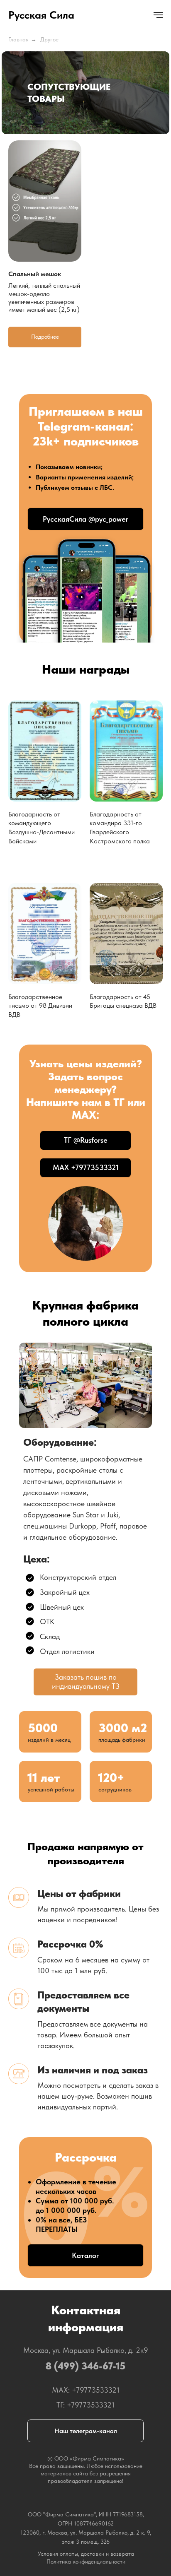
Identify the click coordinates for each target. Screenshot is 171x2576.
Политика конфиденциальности (86, 2562)
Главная (18, 39)
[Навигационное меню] (158, 15)
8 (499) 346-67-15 (85, 2366)
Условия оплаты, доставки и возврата (86, 2554)
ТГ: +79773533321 (85, 2405)
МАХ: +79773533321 (86, 2390)
